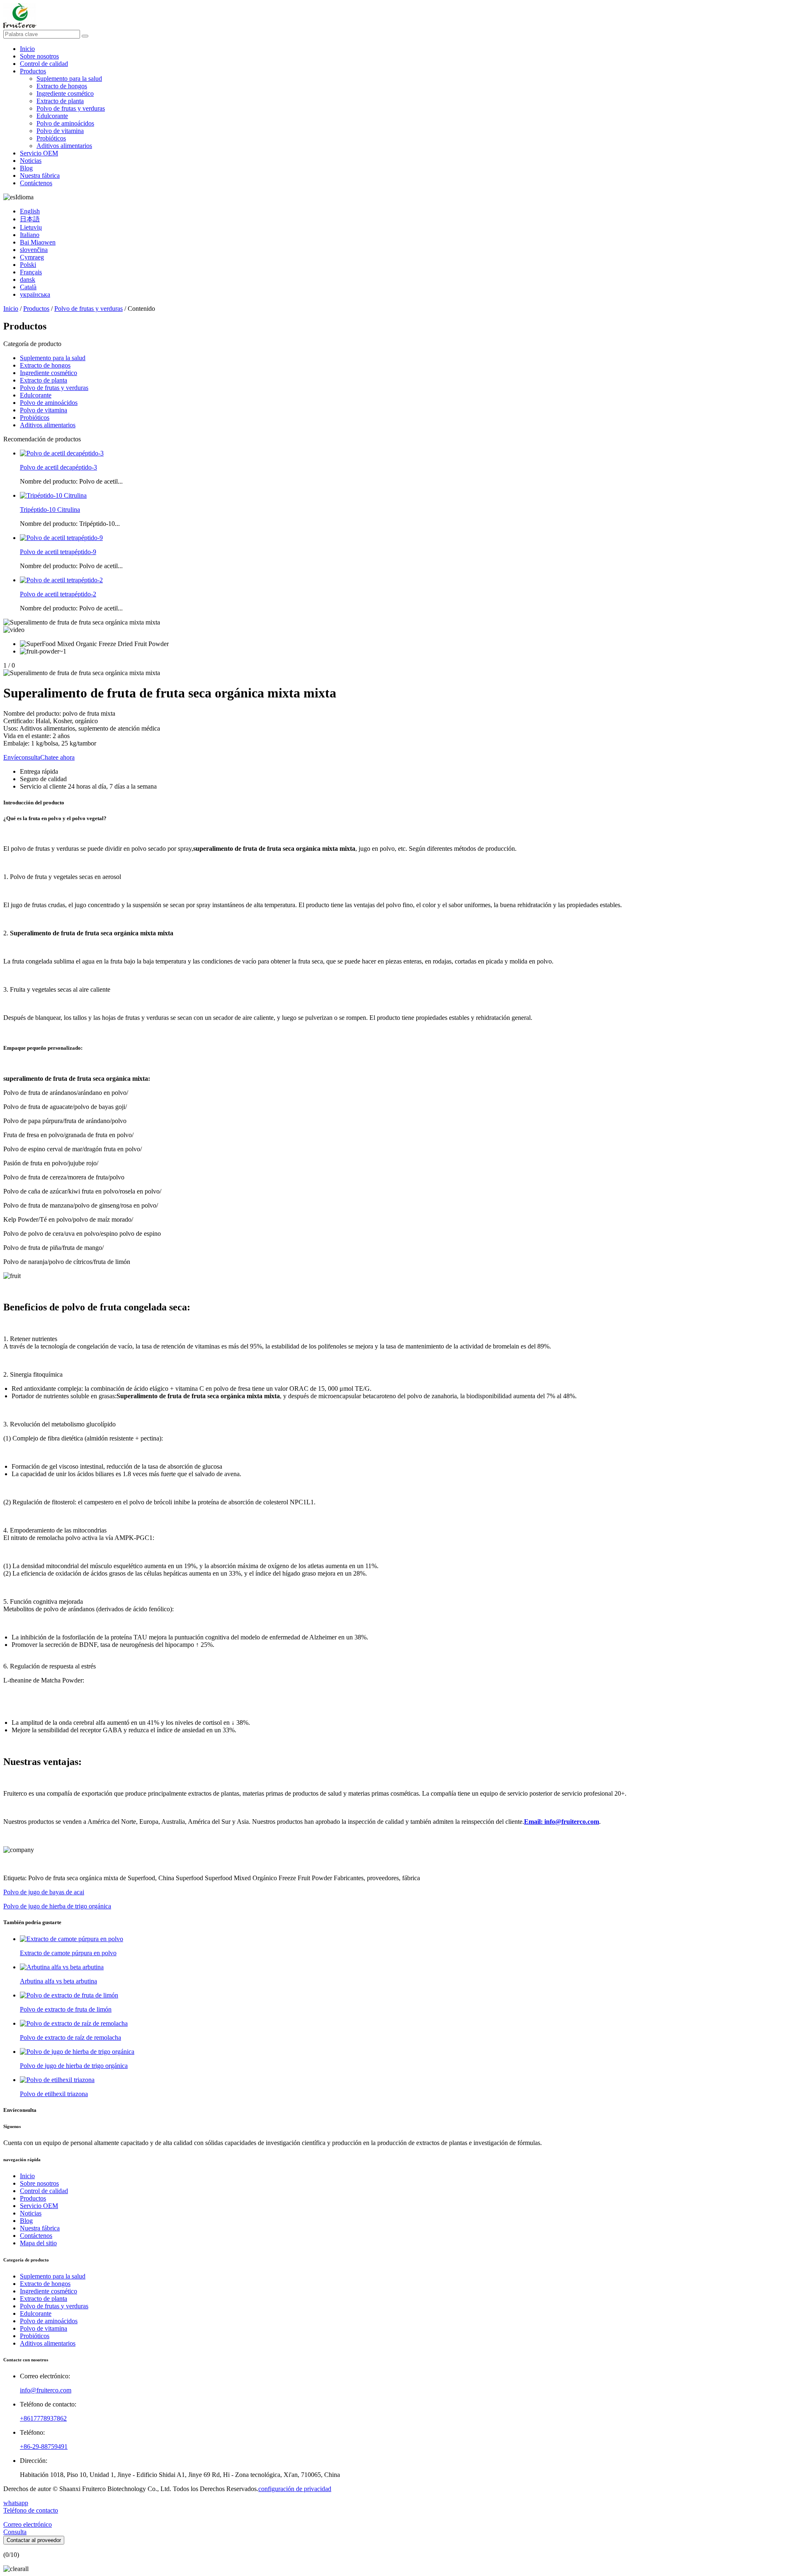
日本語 (30, 219)
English (30, 211)
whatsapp (16, 2503)
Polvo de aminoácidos (65, 123)
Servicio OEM (39, 153)
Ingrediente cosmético (65, 93)
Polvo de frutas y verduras (71, 108)
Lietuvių (31, 227)
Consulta (15, 2532)
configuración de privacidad (295, 2489)
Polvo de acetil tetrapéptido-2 (58, 594)
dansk (28, 280)
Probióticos (51, 138)
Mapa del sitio (38, 2243)
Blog (26, 168)
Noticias (31, 161)
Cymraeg (32, 257)
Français (31, 272)
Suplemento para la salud (69, 79)
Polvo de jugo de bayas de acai (44, 1892)
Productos (33, 71)
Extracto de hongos (62, 86)
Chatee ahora (57, 757)
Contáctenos (36, 183)
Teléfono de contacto (31, 2510)
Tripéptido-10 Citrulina (50, 510)
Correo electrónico (28, 2524)
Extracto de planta (60, 101)
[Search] (85, 36)
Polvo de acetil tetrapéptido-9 (58, 552)
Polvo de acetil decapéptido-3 (58, 467)
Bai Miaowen (38, 242)
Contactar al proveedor (34, 2540)
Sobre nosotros (39, 56)
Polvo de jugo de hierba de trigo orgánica (57, 1906)
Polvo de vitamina (60, 131)
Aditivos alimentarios (64, 146)
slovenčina (34, 250)
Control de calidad (44, 64)
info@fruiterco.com (46, 2390)
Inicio (27, 49)
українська (35, 294)
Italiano (30, 235)
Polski (28, 265)
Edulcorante (52, 116)
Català (28, 287)
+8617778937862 (43, 2418)
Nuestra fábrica (40, 176)
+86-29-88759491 (44, 2446)
